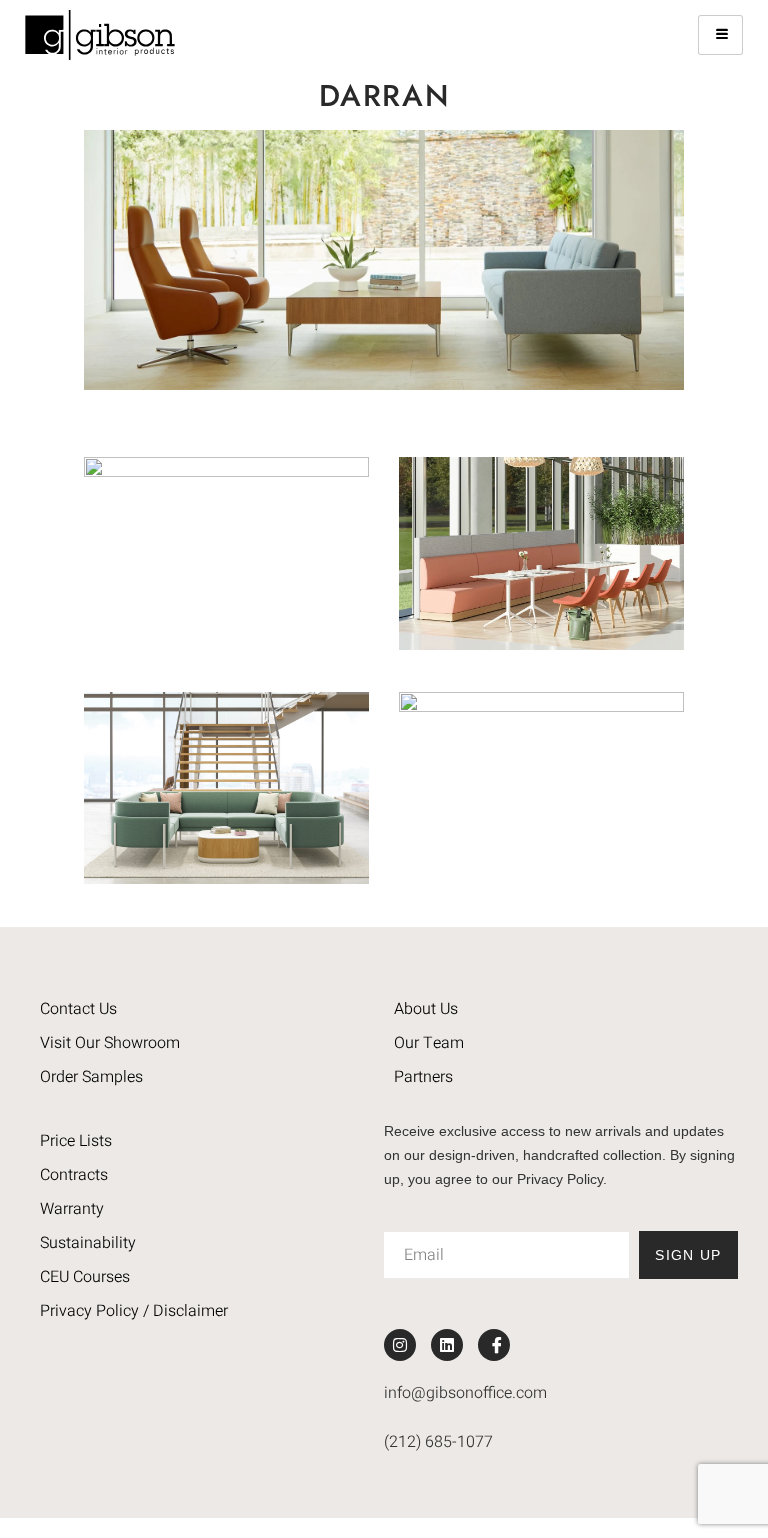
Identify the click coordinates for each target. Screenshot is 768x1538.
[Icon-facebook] (494, 1345)
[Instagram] (400, 1345)
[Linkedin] (447, 1345)
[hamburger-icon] (720, 35)
